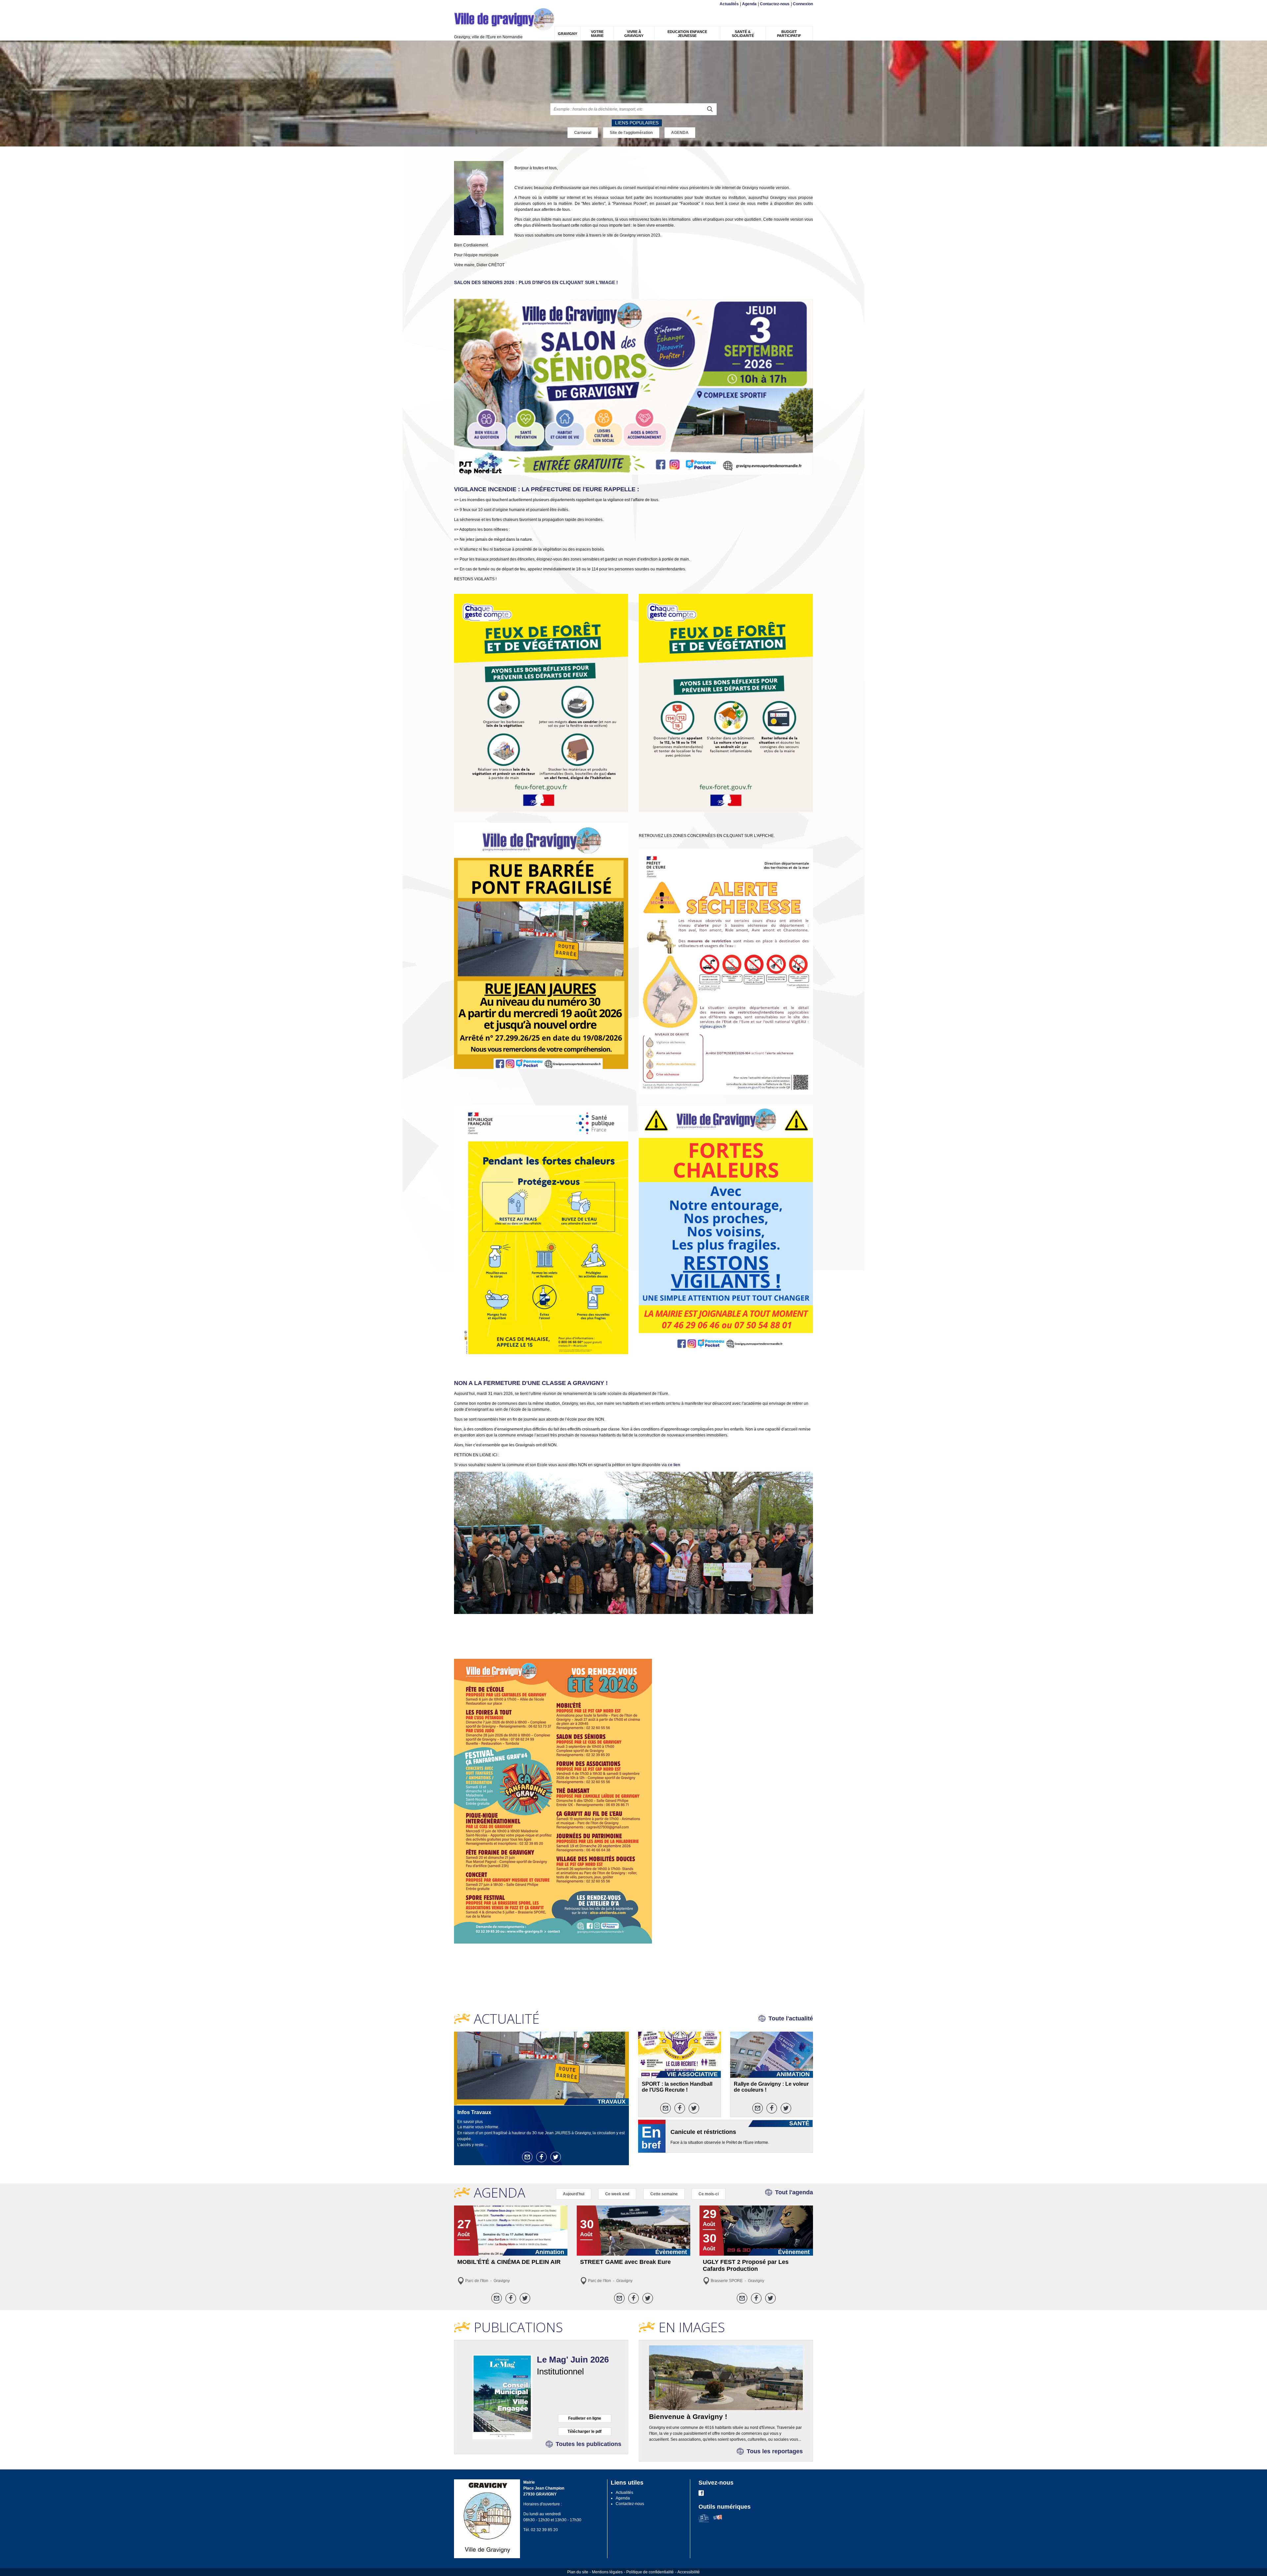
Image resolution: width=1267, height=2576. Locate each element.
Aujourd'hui (574, 2194)
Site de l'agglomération (631, 133)
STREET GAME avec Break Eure (625, 2262)
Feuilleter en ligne (585, 2418)
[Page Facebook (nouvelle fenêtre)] (701, 2495)
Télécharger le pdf (585, 2431)
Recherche (486, 4)
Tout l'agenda (794, 2192)
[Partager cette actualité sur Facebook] (541, 2157)
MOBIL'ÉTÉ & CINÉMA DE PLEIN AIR (509, 2262)
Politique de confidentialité (650, 2572)
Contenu (470, 4)
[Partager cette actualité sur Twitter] (556, 2157)
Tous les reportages (775, 2451)
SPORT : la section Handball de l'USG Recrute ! (677, 2087)
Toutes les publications (588, 2444)
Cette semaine (664, 2194)
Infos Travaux (474, 2112)
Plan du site (578, 2572)
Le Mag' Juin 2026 (573, 2360)
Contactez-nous (775, 4)
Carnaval (583, 133)
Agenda (749, 4)
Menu (458, 4)
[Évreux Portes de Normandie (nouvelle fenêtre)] (704, 2521)
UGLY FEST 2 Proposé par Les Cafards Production (746, 2265)
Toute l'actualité (791, 2018)
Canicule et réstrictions (703, 2132)
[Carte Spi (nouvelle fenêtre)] (717, 2521)
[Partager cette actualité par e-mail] (527, 2157)
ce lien (674, 1465)
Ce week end (617, 2194)
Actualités (729, 4)
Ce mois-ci (709, 2194)
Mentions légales (607, 2572)
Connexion (803, 4)
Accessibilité (689, 2572)
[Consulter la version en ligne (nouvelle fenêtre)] (502, 2397)
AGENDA (680, 133)
